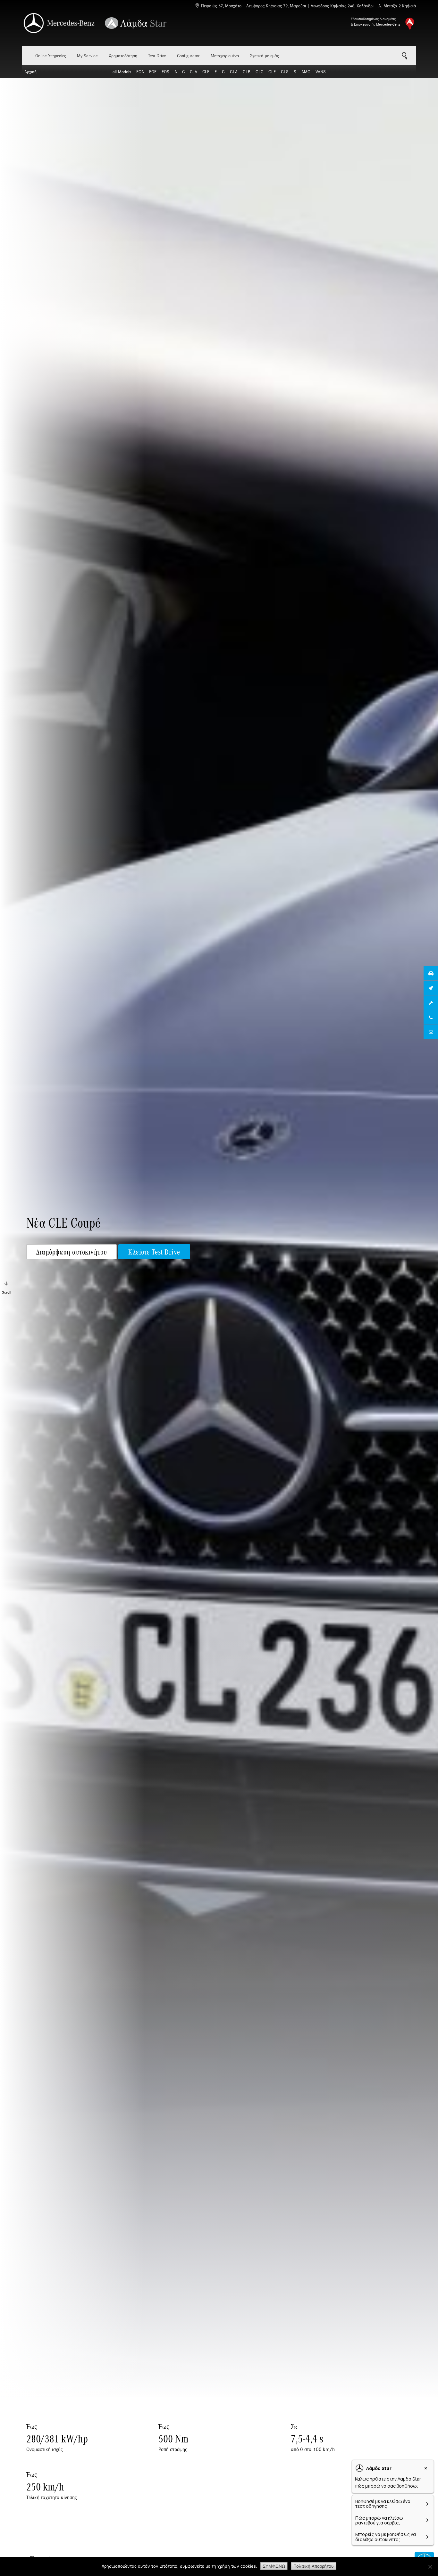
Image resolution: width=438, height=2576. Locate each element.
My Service (87, 56)
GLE (272, 72)
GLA (234, 72)
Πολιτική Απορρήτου (314, 2566)
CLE (206, 72)
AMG (306, 72)
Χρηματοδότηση (123, 56)
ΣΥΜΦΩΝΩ (274, 2566)
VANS (321, 72)
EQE (153, 72)
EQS (165, 72)
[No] (430, 2567)
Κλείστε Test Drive (154, 1252)
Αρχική (30, 72)
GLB (247, 72)
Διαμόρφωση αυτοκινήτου (72, 1252)
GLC (259, 72)
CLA (194, 72)
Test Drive (157, 56)
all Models (122, 72)
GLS (285, 72)
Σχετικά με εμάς (265, 56)
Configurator (188, 56)
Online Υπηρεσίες (51, 56)
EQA (140, 72)
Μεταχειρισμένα (225, 56)
